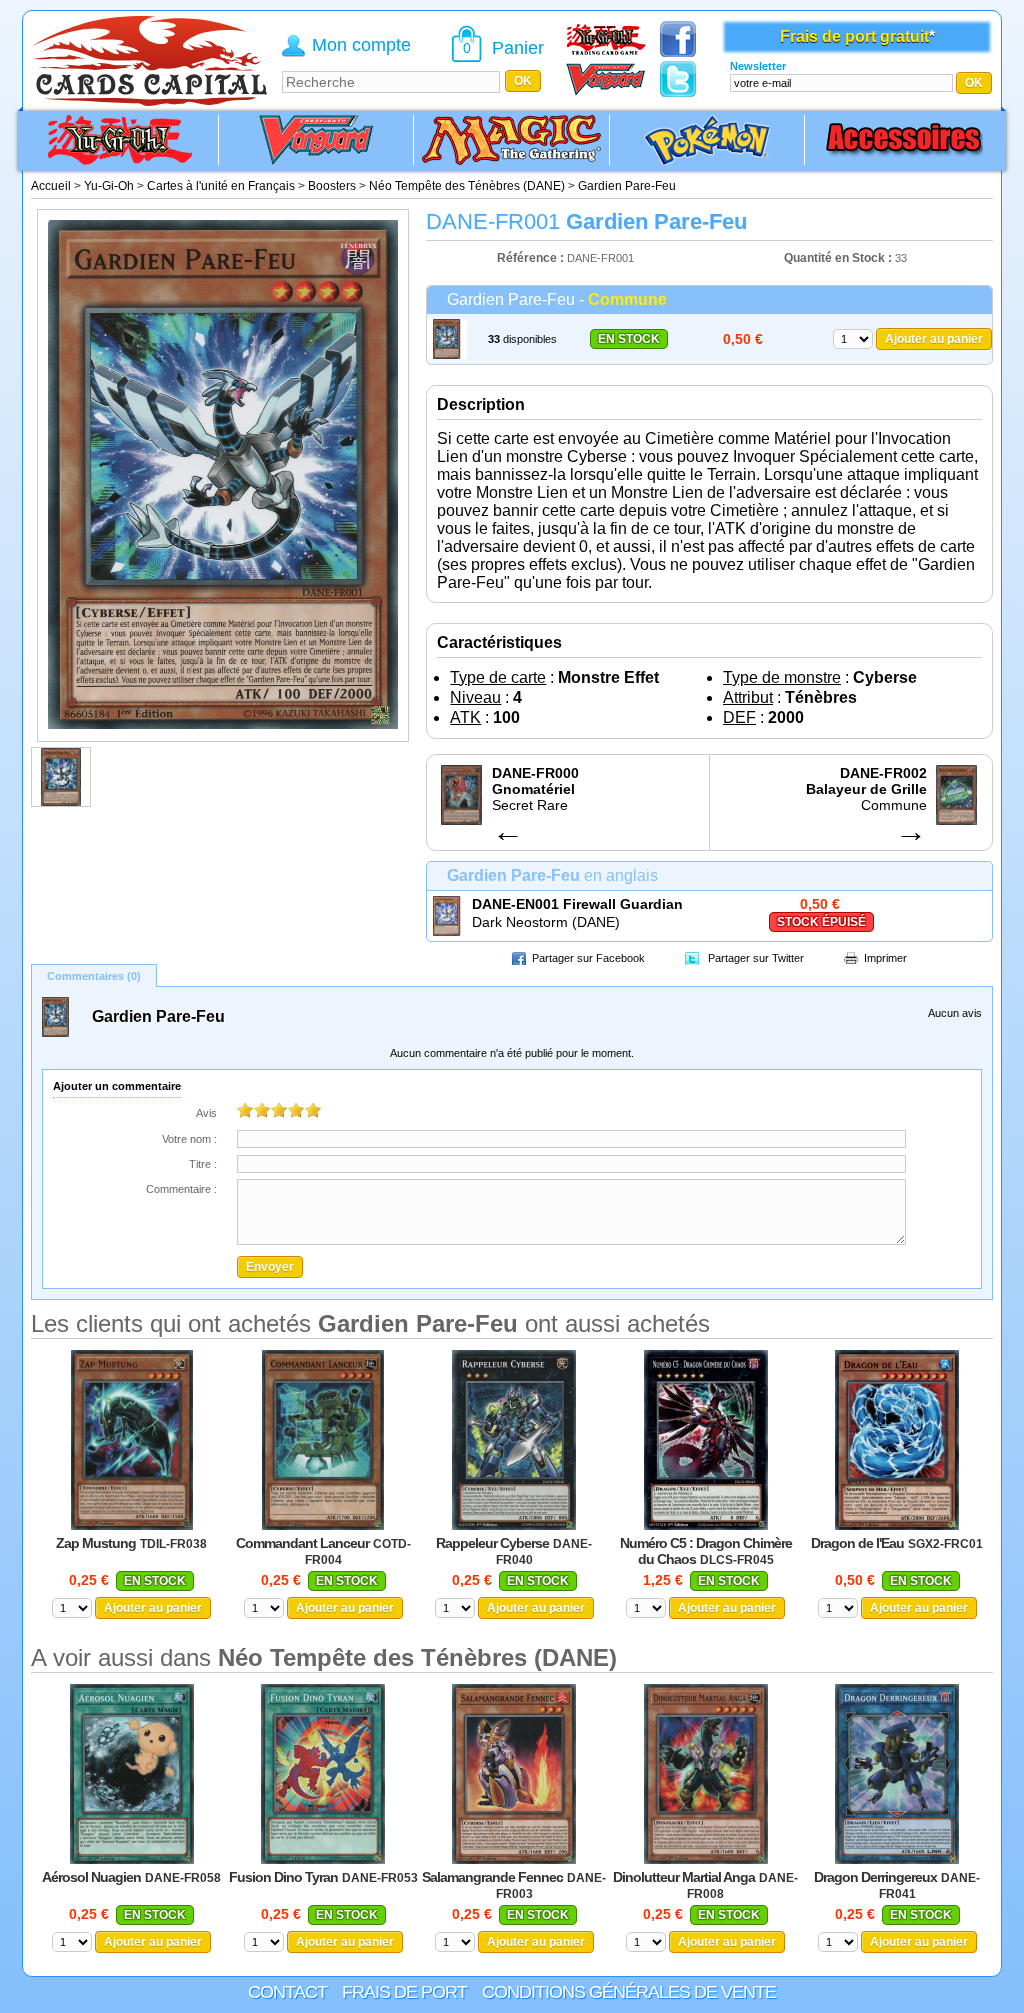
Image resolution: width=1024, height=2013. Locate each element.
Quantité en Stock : (838, 258)
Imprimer (885, 958)
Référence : (532, 258)
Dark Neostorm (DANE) (546, 922)
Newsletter (758, 66)
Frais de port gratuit (854, 36)
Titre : (203, 1164)
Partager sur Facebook (588, 958)
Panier (518, 48)
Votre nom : (189, 1139)
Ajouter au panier (934, 339)
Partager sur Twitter (756, 958)
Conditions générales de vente (629, 1992)
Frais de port (404, 1992)
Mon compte (361, 45)
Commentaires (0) (94, 976)
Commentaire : (181, 1189)
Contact (287, 1992)
